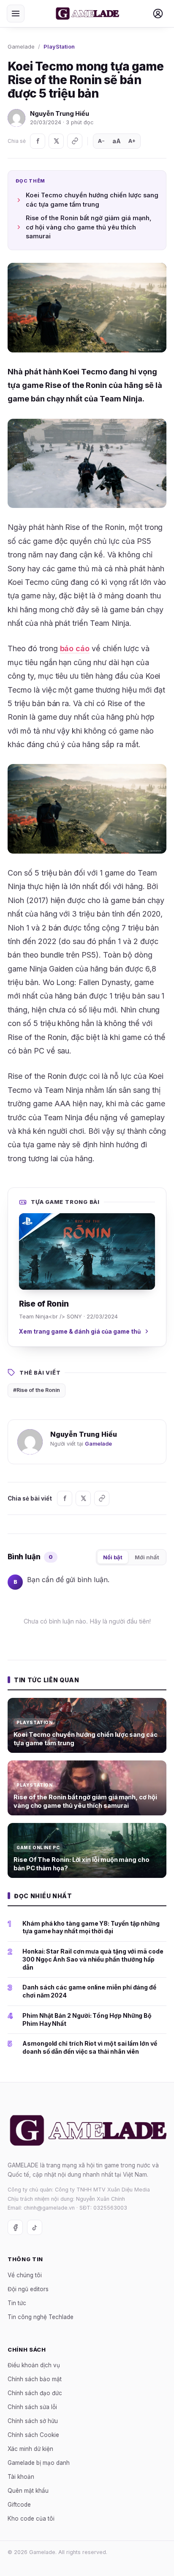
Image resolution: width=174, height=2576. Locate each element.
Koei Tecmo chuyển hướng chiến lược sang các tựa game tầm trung (92, 200)
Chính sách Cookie (33, 2435)
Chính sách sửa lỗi (32, 2407)
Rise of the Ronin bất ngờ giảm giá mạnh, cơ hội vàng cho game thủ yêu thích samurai (89, 227)
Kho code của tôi (31, 2519)
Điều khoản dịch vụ (34, 2365)
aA (117, 141)
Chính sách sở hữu (33, 2421)
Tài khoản (21, 2477)
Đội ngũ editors (28, 2289)
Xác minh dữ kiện (30, 2449)
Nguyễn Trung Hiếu (60, 113)
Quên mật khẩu (28, 2491)
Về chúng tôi (25, 2275)
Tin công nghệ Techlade (41, 2317)
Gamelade (21, 46)
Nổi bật (113, 1557)
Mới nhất (147, 1557)
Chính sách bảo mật (35, 2379)
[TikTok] (35, 2227)
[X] (56, 141)
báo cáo (75, 648)
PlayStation (59, 46)
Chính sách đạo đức (35, 2393)
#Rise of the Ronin (37, 1390)
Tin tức (17, 2303)
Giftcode (19, 2505)
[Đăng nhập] (158, 14)
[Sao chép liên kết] (75, 141)
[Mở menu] (16, 14)
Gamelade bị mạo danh (39, 2463)
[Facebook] (38, 141)
